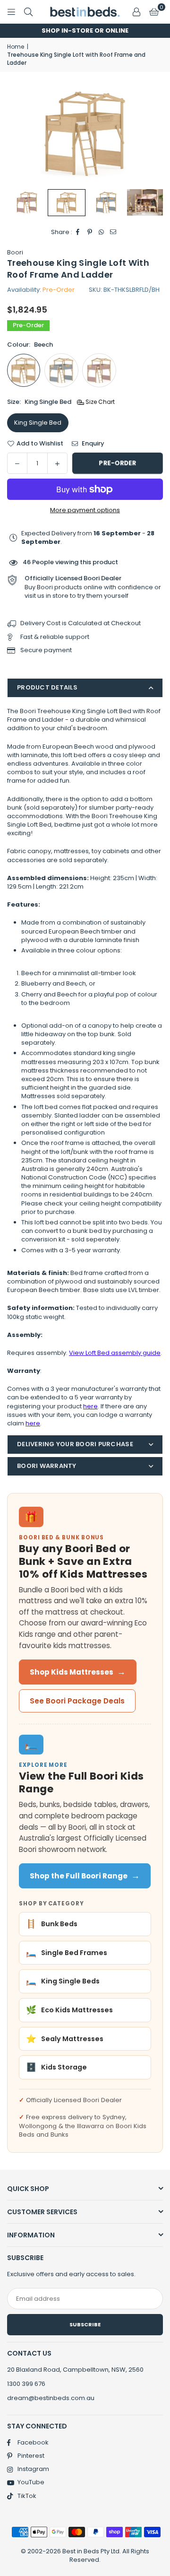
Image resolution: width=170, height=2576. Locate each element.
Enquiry (92, 444)
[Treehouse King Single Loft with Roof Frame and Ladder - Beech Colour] (67, 203)
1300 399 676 (26, 2384)
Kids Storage (56, 2067)
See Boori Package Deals (77, 1701)
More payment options (85, 510)
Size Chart (99, 402)
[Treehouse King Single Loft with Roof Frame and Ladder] (146, 202)
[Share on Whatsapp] (102, 232)
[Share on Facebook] (78, 232)
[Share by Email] (114, 232)
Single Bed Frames (67, 1953)
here (90, 1406)
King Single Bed (38, 423)
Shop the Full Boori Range (85, 1876)
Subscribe (85, 2324)
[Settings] (136, 12)
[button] (154, 12)
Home (16, 47)
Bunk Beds (52, 1924)
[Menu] (11, 12)
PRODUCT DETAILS (47, 687)
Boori (15, 252)
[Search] (28, 12)
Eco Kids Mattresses (69, 2010)
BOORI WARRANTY (47, 1466)
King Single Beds (63, 1981)
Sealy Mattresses (65, 2039)
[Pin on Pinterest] (90, 232)
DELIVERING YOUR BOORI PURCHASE (75, 1444)
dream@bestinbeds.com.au (51, 2398)
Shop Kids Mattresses (78, 1672)
